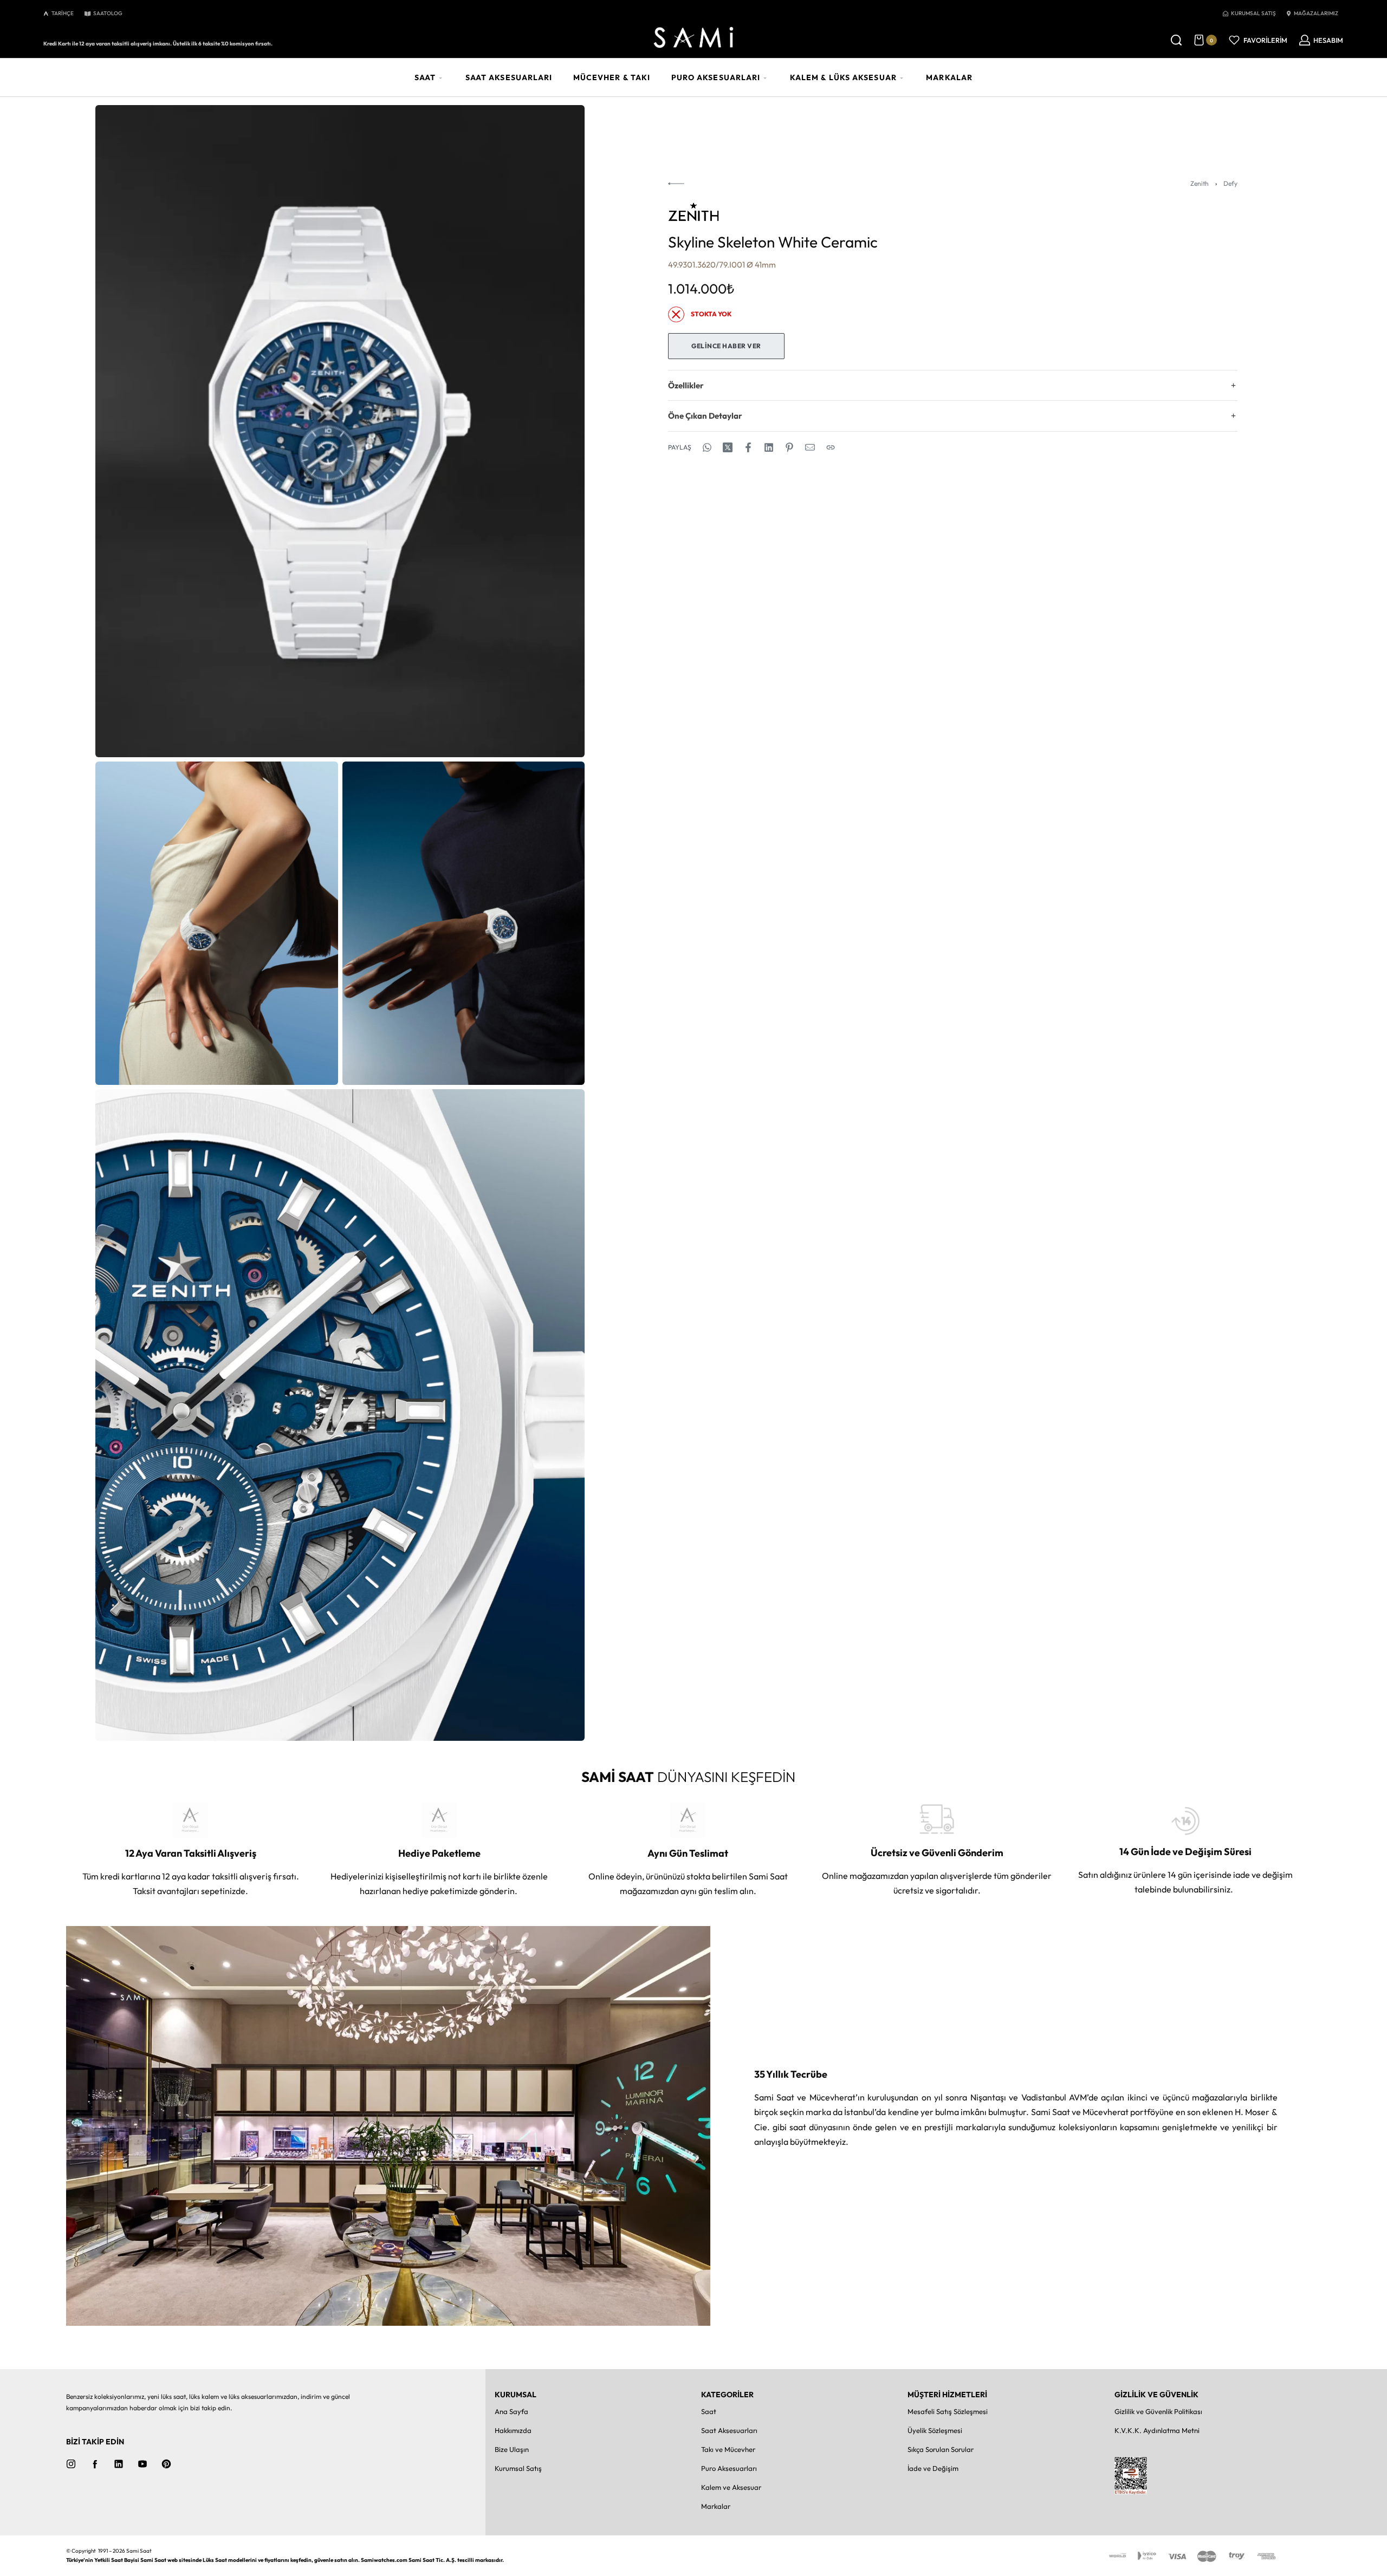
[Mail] (810, 447)
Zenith (1200, 183)
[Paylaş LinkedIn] (769, 447)
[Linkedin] (119, 2464)
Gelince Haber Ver (726, 346)
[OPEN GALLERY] (340, 431)
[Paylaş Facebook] (748, 447)
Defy (1230, 183)
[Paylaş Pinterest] (789, 447)
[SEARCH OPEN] (1176, 40)
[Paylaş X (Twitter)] (728, 447)
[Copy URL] (831, 447)
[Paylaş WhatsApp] (707, 447)
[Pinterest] (166, 2464)
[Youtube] (142, 2464)
